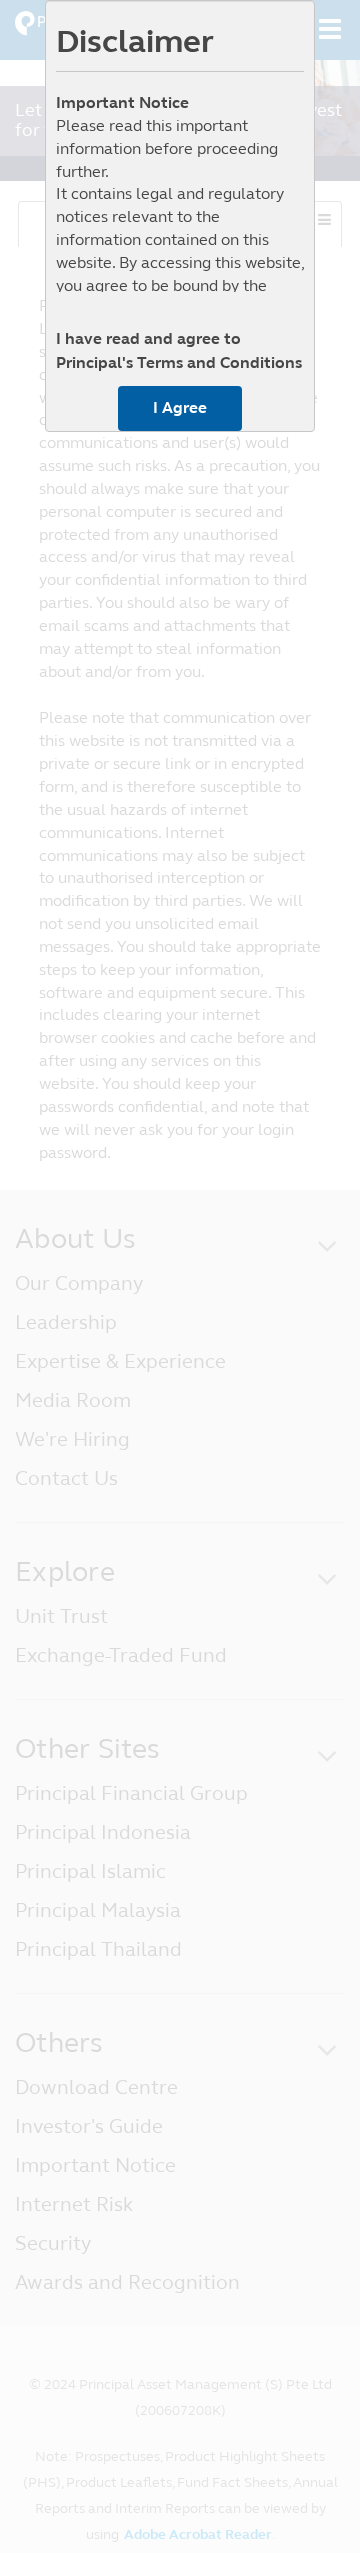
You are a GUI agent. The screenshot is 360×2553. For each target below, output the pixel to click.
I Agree (180, 407)
